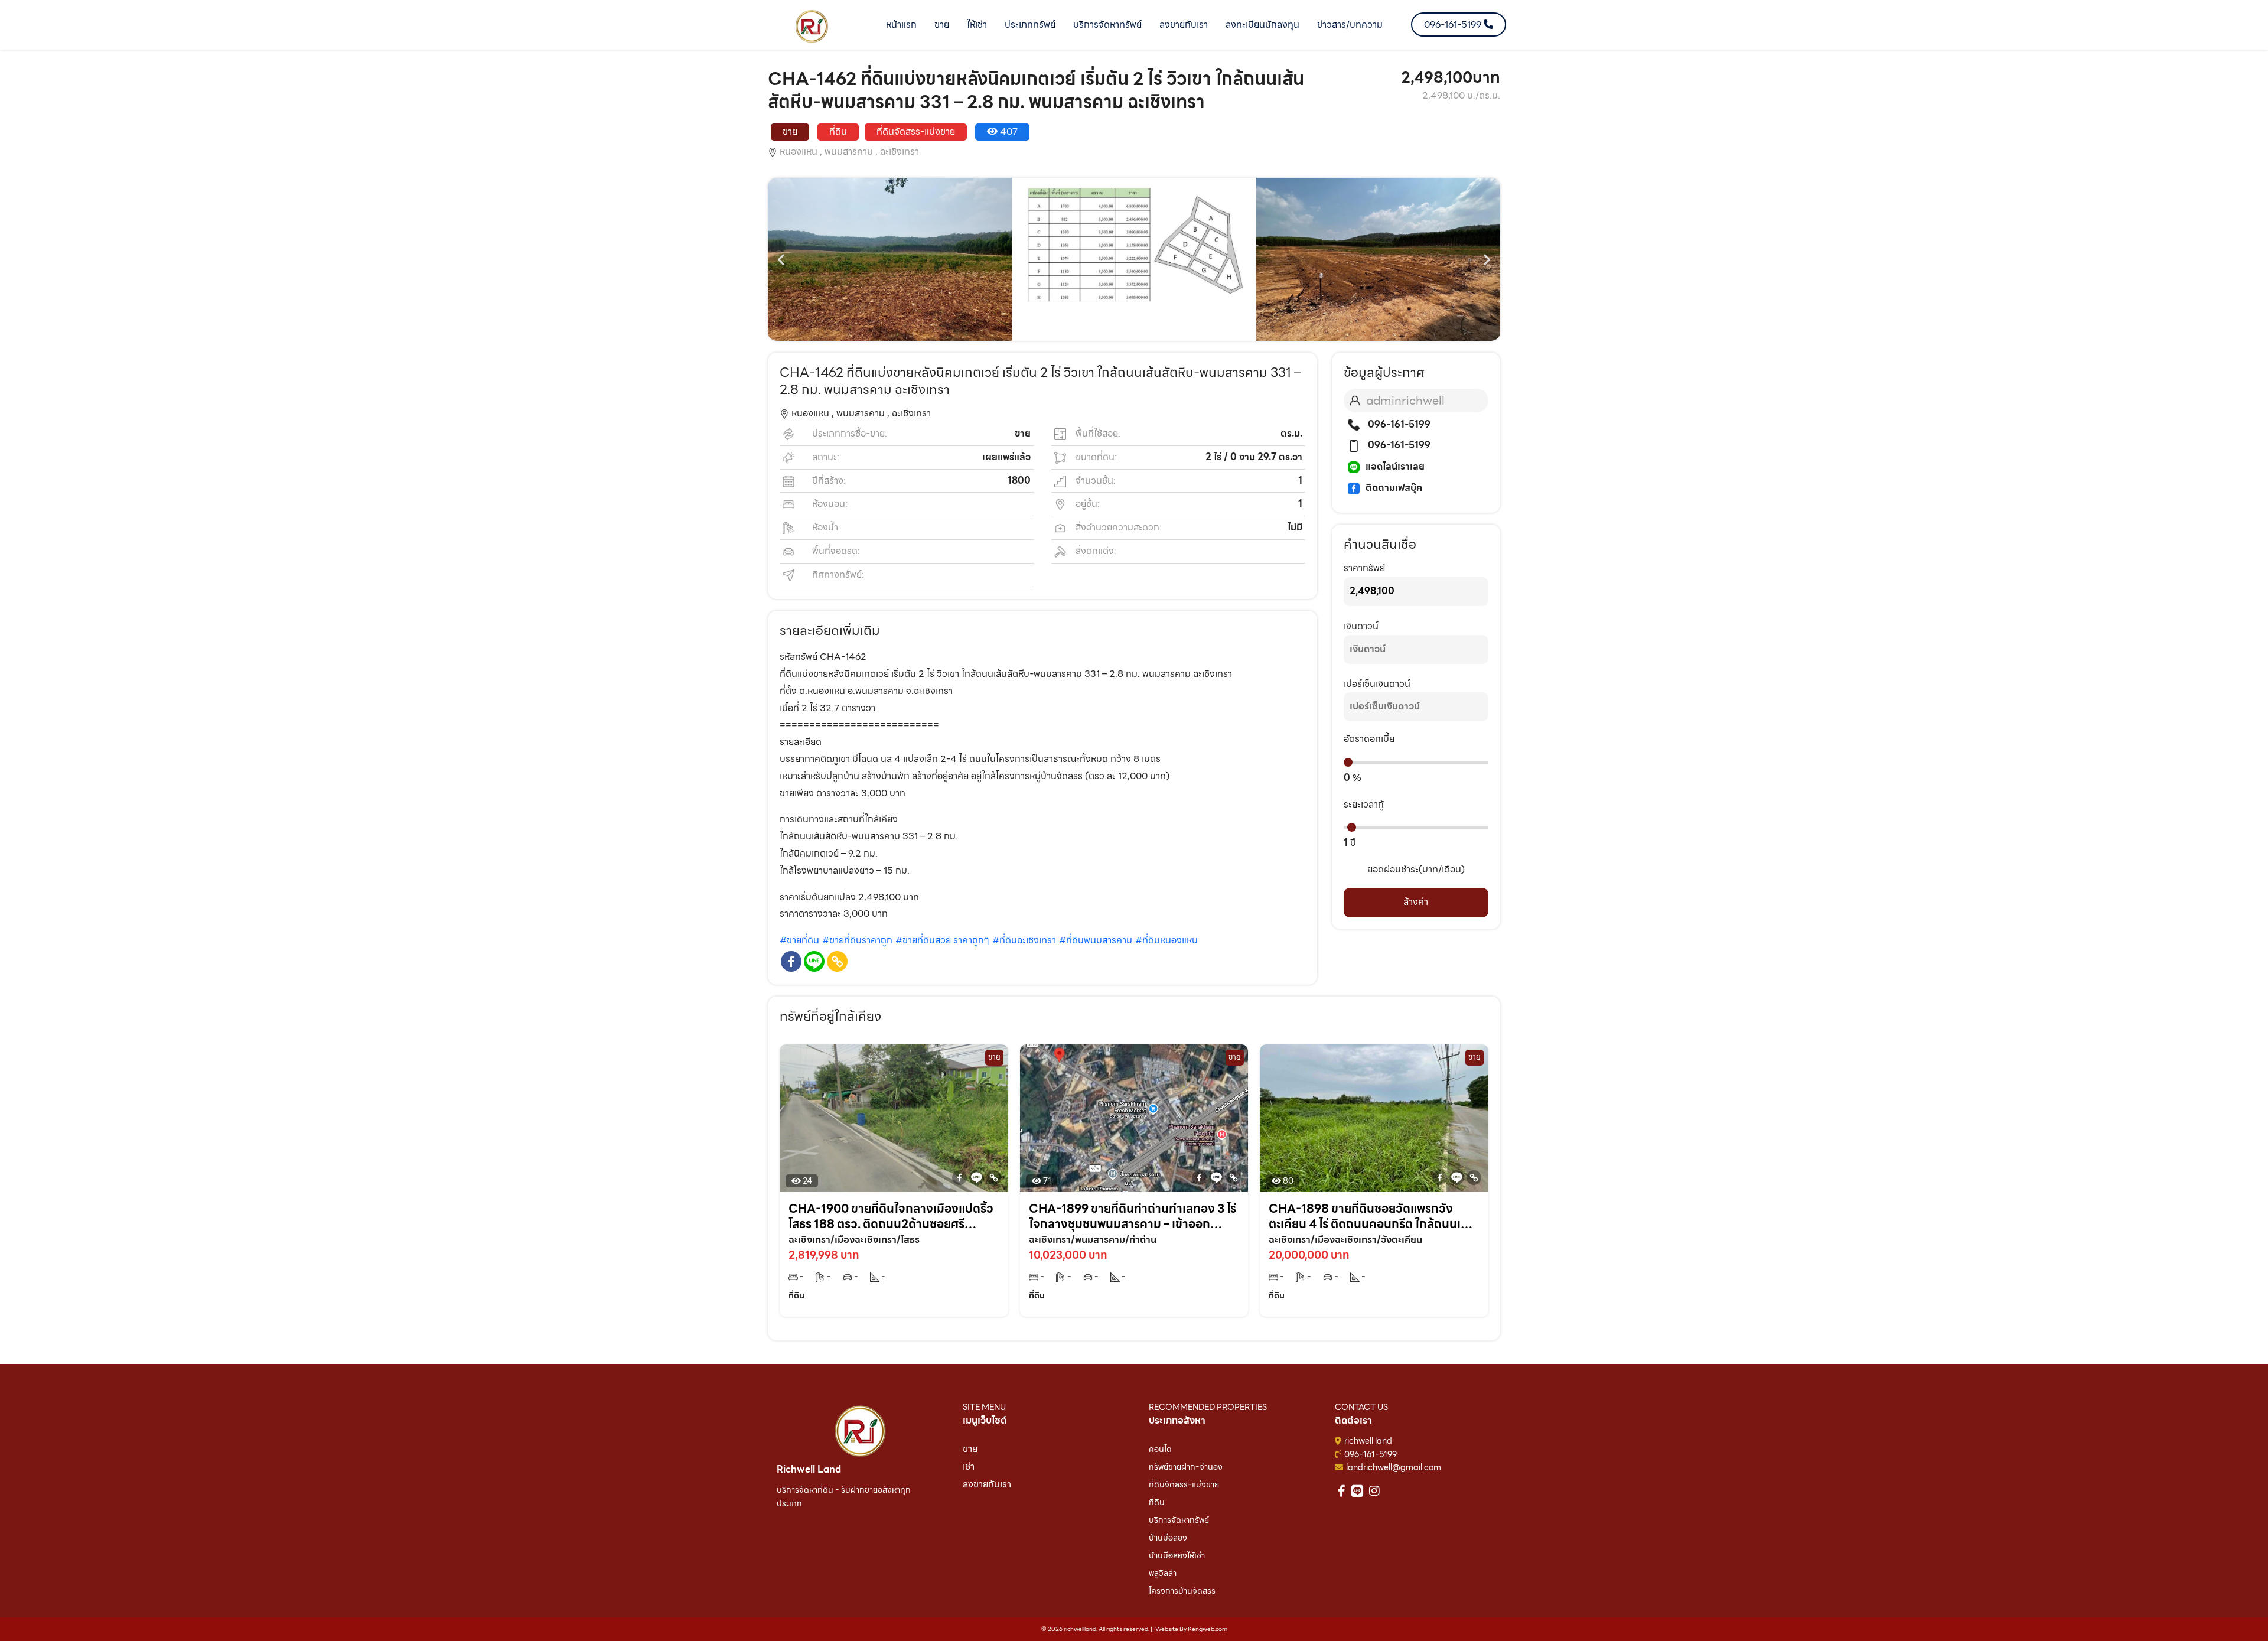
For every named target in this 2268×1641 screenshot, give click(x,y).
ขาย (942, 25)
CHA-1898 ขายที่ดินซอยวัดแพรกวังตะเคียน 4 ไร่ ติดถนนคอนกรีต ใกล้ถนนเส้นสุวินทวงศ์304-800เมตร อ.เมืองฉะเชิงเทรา (1372, 1216)
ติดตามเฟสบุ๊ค (1394, 488)
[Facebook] (791, 961)
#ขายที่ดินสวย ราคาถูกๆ (942, 940)
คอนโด (1160, 1449)
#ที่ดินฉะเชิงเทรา (1024, 940)
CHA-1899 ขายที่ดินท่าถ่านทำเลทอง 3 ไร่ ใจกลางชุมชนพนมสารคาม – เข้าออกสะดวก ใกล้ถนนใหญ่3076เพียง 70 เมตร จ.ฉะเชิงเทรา (1133, 1216)
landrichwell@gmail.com (1394, 1467)
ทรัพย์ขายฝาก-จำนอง (1186, 1467)
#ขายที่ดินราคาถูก (857, 940)
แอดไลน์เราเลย (1395, 466)
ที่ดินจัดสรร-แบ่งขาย (1184, 1484)
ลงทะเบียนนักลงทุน (1262, 25)
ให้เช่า (977, 25)
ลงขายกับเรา (1184, 25)
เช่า (969, 1466)
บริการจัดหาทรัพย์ (1107, 25)
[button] (781, 260)
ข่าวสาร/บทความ (1350, 25)
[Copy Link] (837, 961)
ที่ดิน (1157, 1502)
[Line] (814, 961)
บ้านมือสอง (1168, 1538)
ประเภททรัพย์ (1030, 25)
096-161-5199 (1398, 424)
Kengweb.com (1208, 1629)
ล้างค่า (1416, 902)
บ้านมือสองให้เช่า (1177, 1555)
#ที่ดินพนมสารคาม (1096, 940)
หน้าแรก (901, 25)
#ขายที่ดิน (799, 940)
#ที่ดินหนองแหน (1166, 940)
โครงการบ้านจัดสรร (1182, 1591)
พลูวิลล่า (1163, 1573)
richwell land (1368, 1441)
